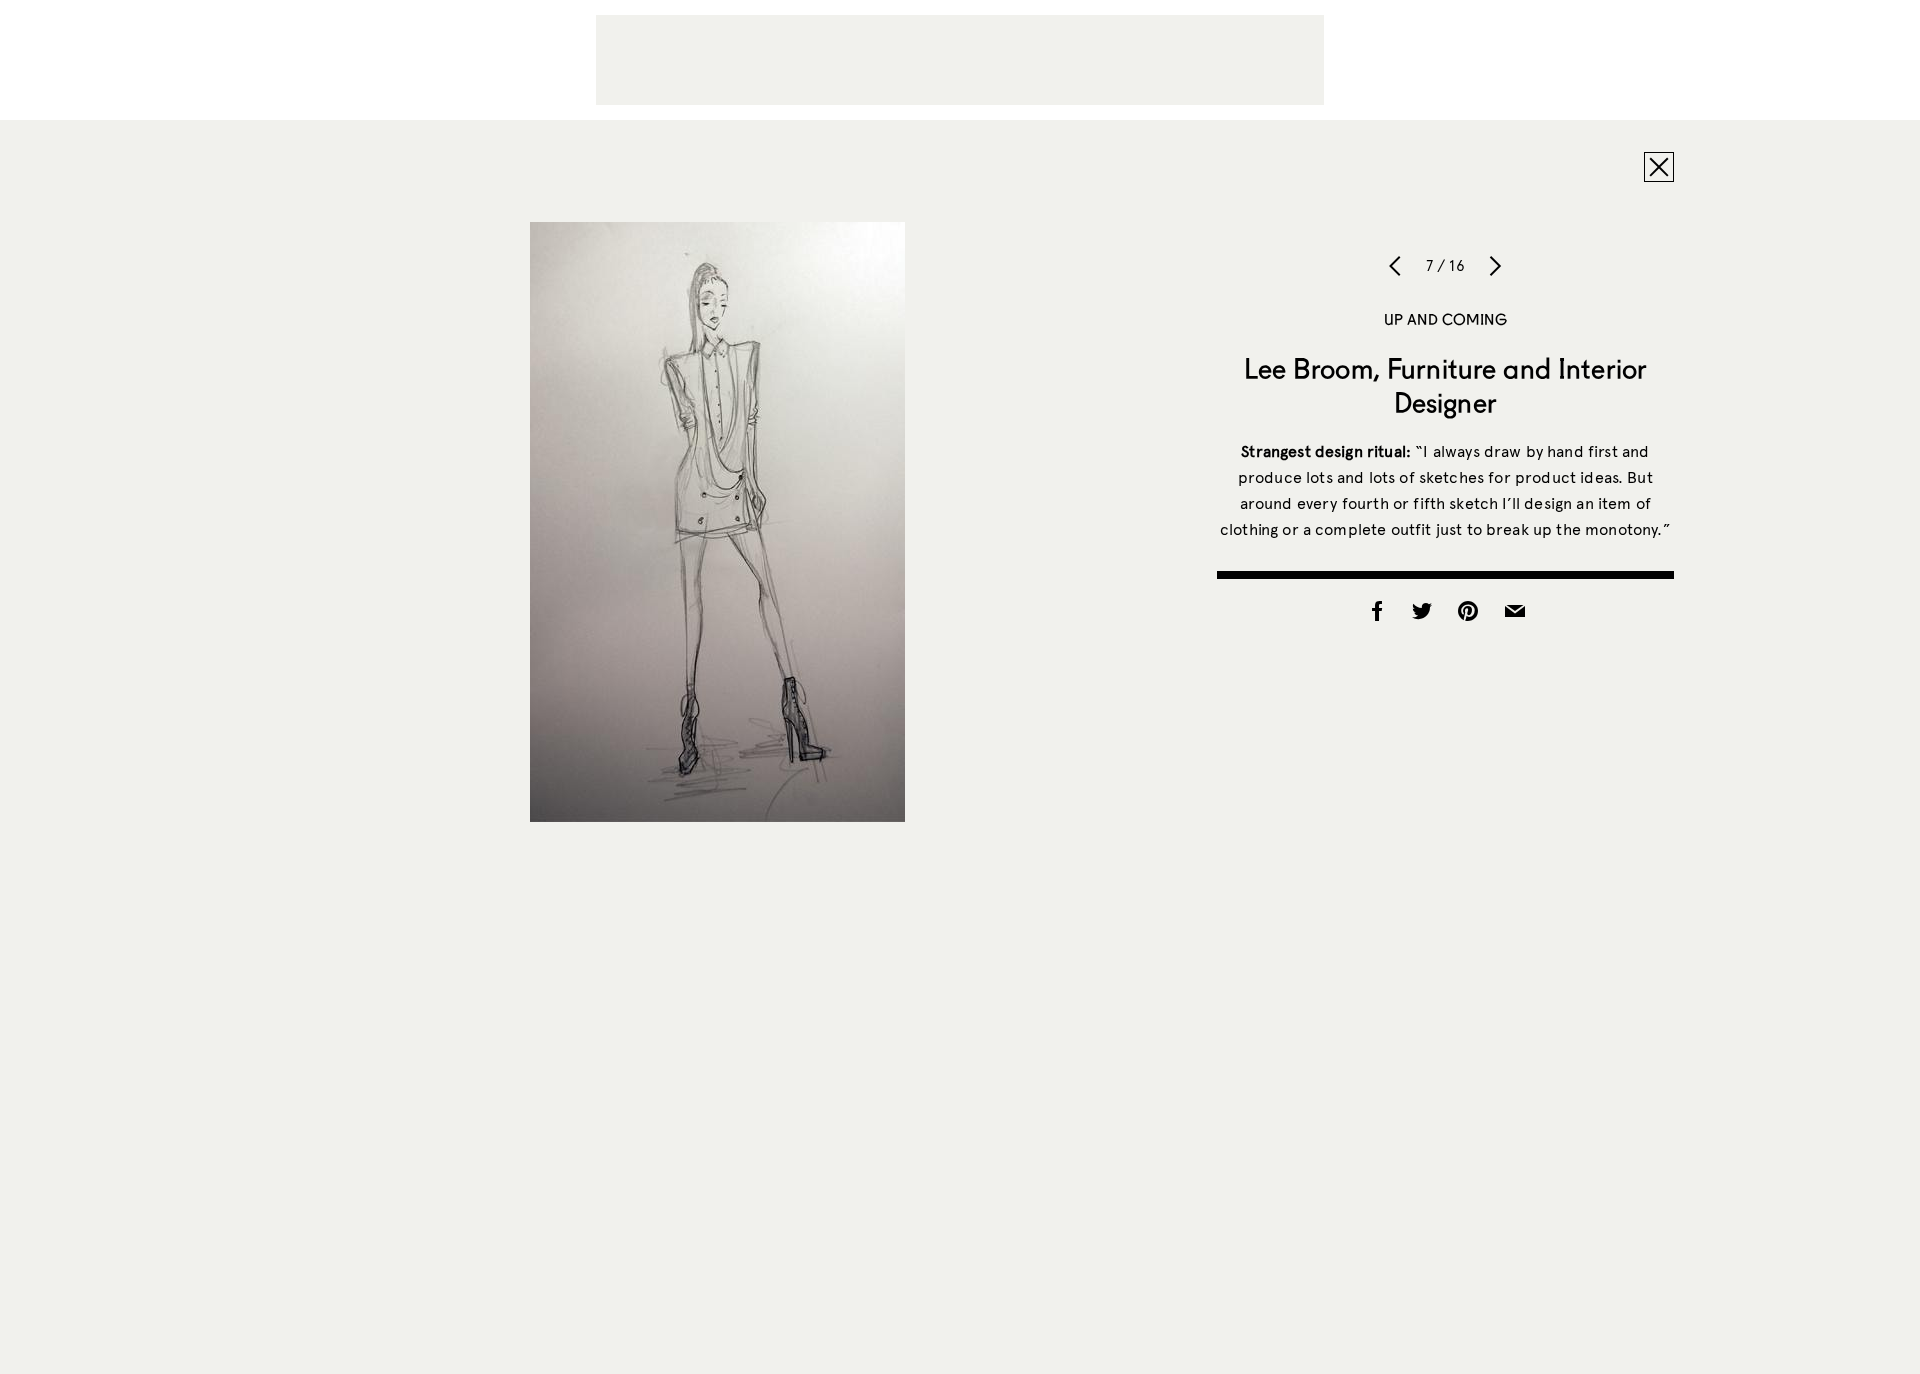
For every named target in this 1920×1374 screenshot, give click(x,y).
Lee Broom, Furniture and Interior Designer (1446, 385)
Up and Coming (1445, 319)
